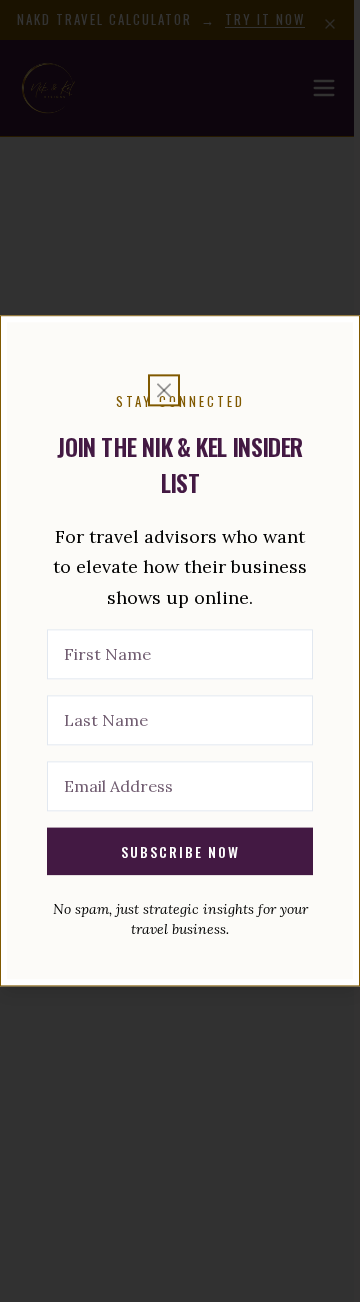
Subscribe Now (180, 851)
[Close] (164, 390)
